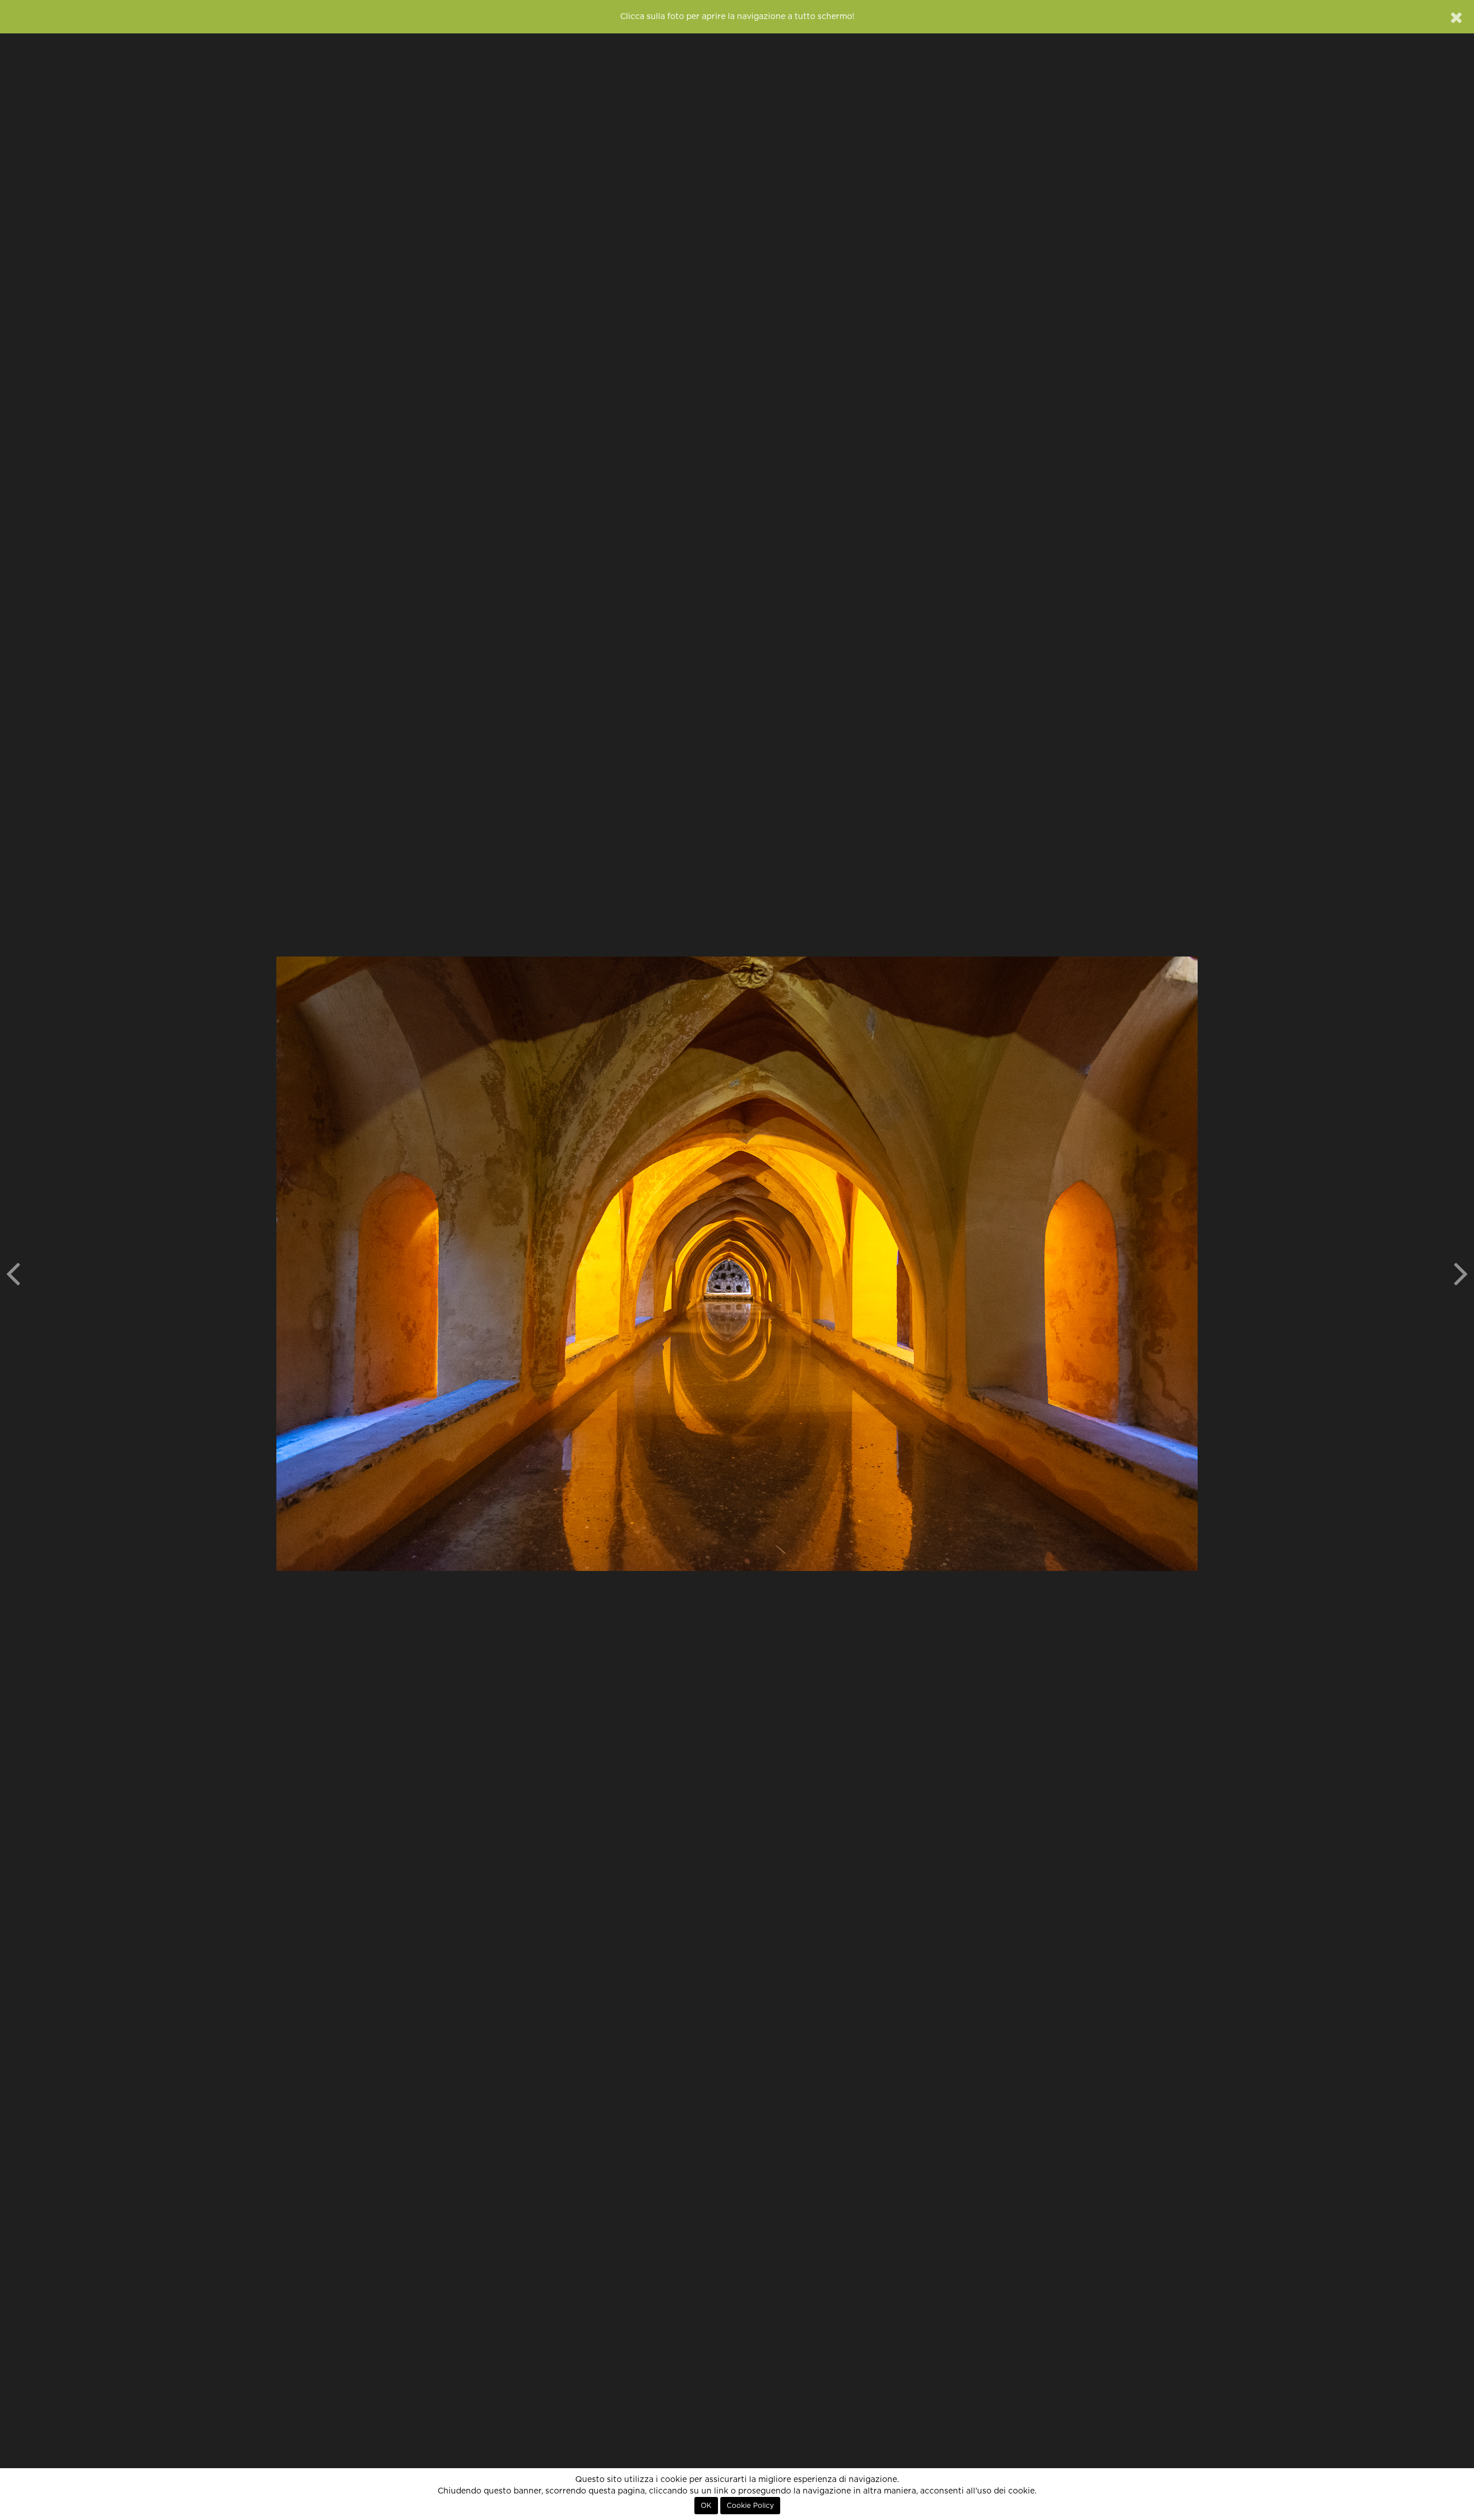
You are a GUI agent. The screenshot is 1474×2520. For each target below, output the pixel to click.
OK (706, 2506)
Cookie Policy (750, 2506)
